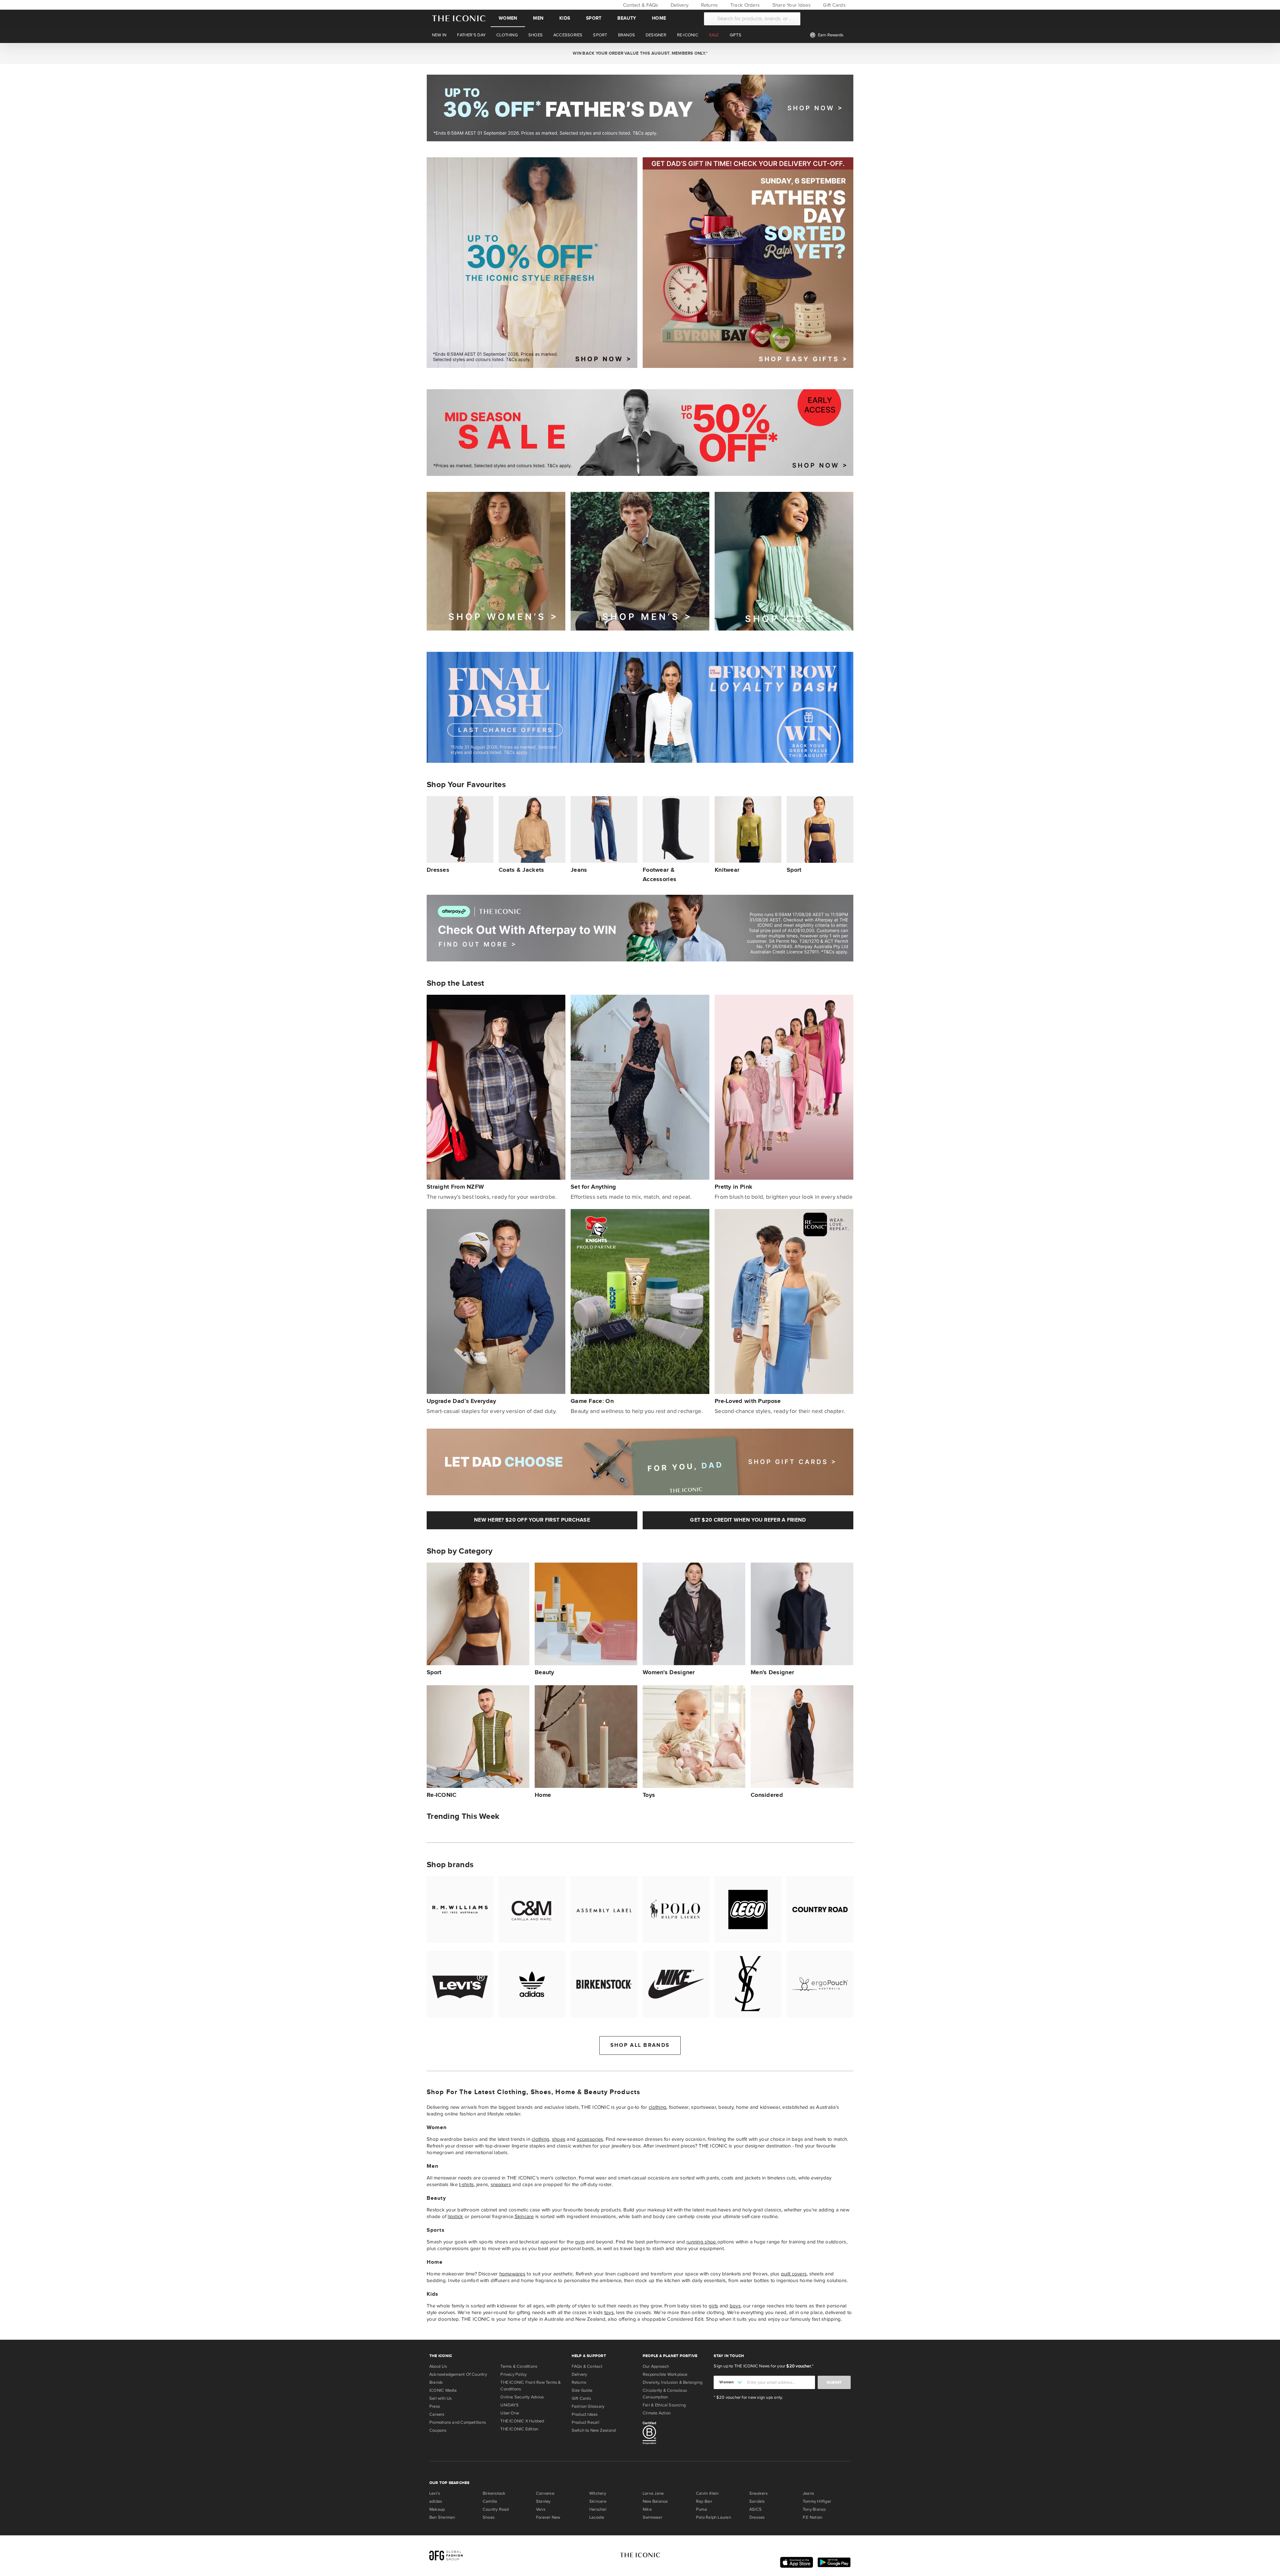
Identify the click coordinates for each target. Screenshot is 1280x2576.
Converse (545, 2493)
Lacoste (597, 2517)
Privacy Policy (513, 2374)
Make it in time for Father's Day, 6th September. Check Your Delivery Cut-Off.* (640, 53)
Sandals (757, 2501)
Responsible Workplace (665, 2374)
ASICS (755, 2509)
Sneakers (758, 2493)
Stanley (543, 2501)
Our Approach (656, 2366)
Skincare (524, 2216)
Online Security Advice (522, 2397)
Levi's (435, 2493)
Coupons (438, 2430)
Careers (437, 2414)
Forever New (548, 2517)
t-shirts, (467, 2184)
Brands (436, 2382)
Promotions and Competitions (458, 2422)
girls (713, 2306)
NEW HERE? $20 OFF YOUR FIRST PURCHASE (532, 1520)
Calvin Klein (707, 2493)
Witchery (598, 2493)
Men (538, 18)
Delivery (679, 5)
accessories (590, 2139)
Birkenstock (494, 2493)
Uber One (510, 2413)
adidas (436, 2501)
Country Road (496, 2509)
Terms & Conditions (519, 2366)
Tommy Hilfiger (817, 2501)
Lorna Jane (653, 2493)
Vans (541, 2509)
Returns (708, 5)
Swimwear (652, 2517)
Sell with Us (441, 2398)
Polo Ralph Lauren (713, 2517)
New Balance (655, 2501)
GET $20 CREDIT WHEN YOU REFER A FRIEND (748, 1520)
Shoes (489, 2517)
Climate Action (657, 2413)
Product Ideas (585, 2414)
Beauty (627, 18)
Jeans (808, 2493)
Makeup (437, 2509)
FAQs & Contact (587, 2366)
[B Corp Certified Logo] (675, 2434)
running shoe (702, 2242)
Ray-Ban (704, 2501)
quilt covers (794, 2274)
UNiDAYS (509, 2405)
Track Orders (744, 5)
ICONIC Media (443, 2390)
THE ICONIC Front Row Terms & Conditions (530, 2386)
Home (659, 18)
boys (735, 2306)
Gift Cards (834, 5)
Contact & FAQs (640, 5)
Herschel (598, 2509)
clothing (657, 2107)
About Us (438, 2366)
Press (435, 2406)
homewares (512, 2274)
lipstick (455, 2216)
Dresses (757, 2517)
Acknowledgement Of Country (458, 2374)
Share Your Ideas (790, 5)
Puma (701, 2509)
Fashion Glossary (588, 2406)
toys (609, 2312)
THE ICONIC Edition (519, 2429)
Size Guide (582, 2390)
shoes (559, 2139)
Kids (565, 18)
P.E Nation (812, 2517)
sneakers (501, 2184)
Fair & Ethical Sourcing (664, 2405)
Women (508, 18)
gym (580, 2242)
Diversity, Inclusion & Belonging (672, 2382)
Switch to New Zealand (594, 2430)
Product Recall (585, 2422)
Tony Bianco (814, 2509)
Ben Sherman (442, 2517)
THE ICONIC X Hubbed (522, 2421)
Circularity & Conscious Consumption (665, 2394)
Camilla (490, 2501)
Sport (594, 18)
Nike (647, 2509)
